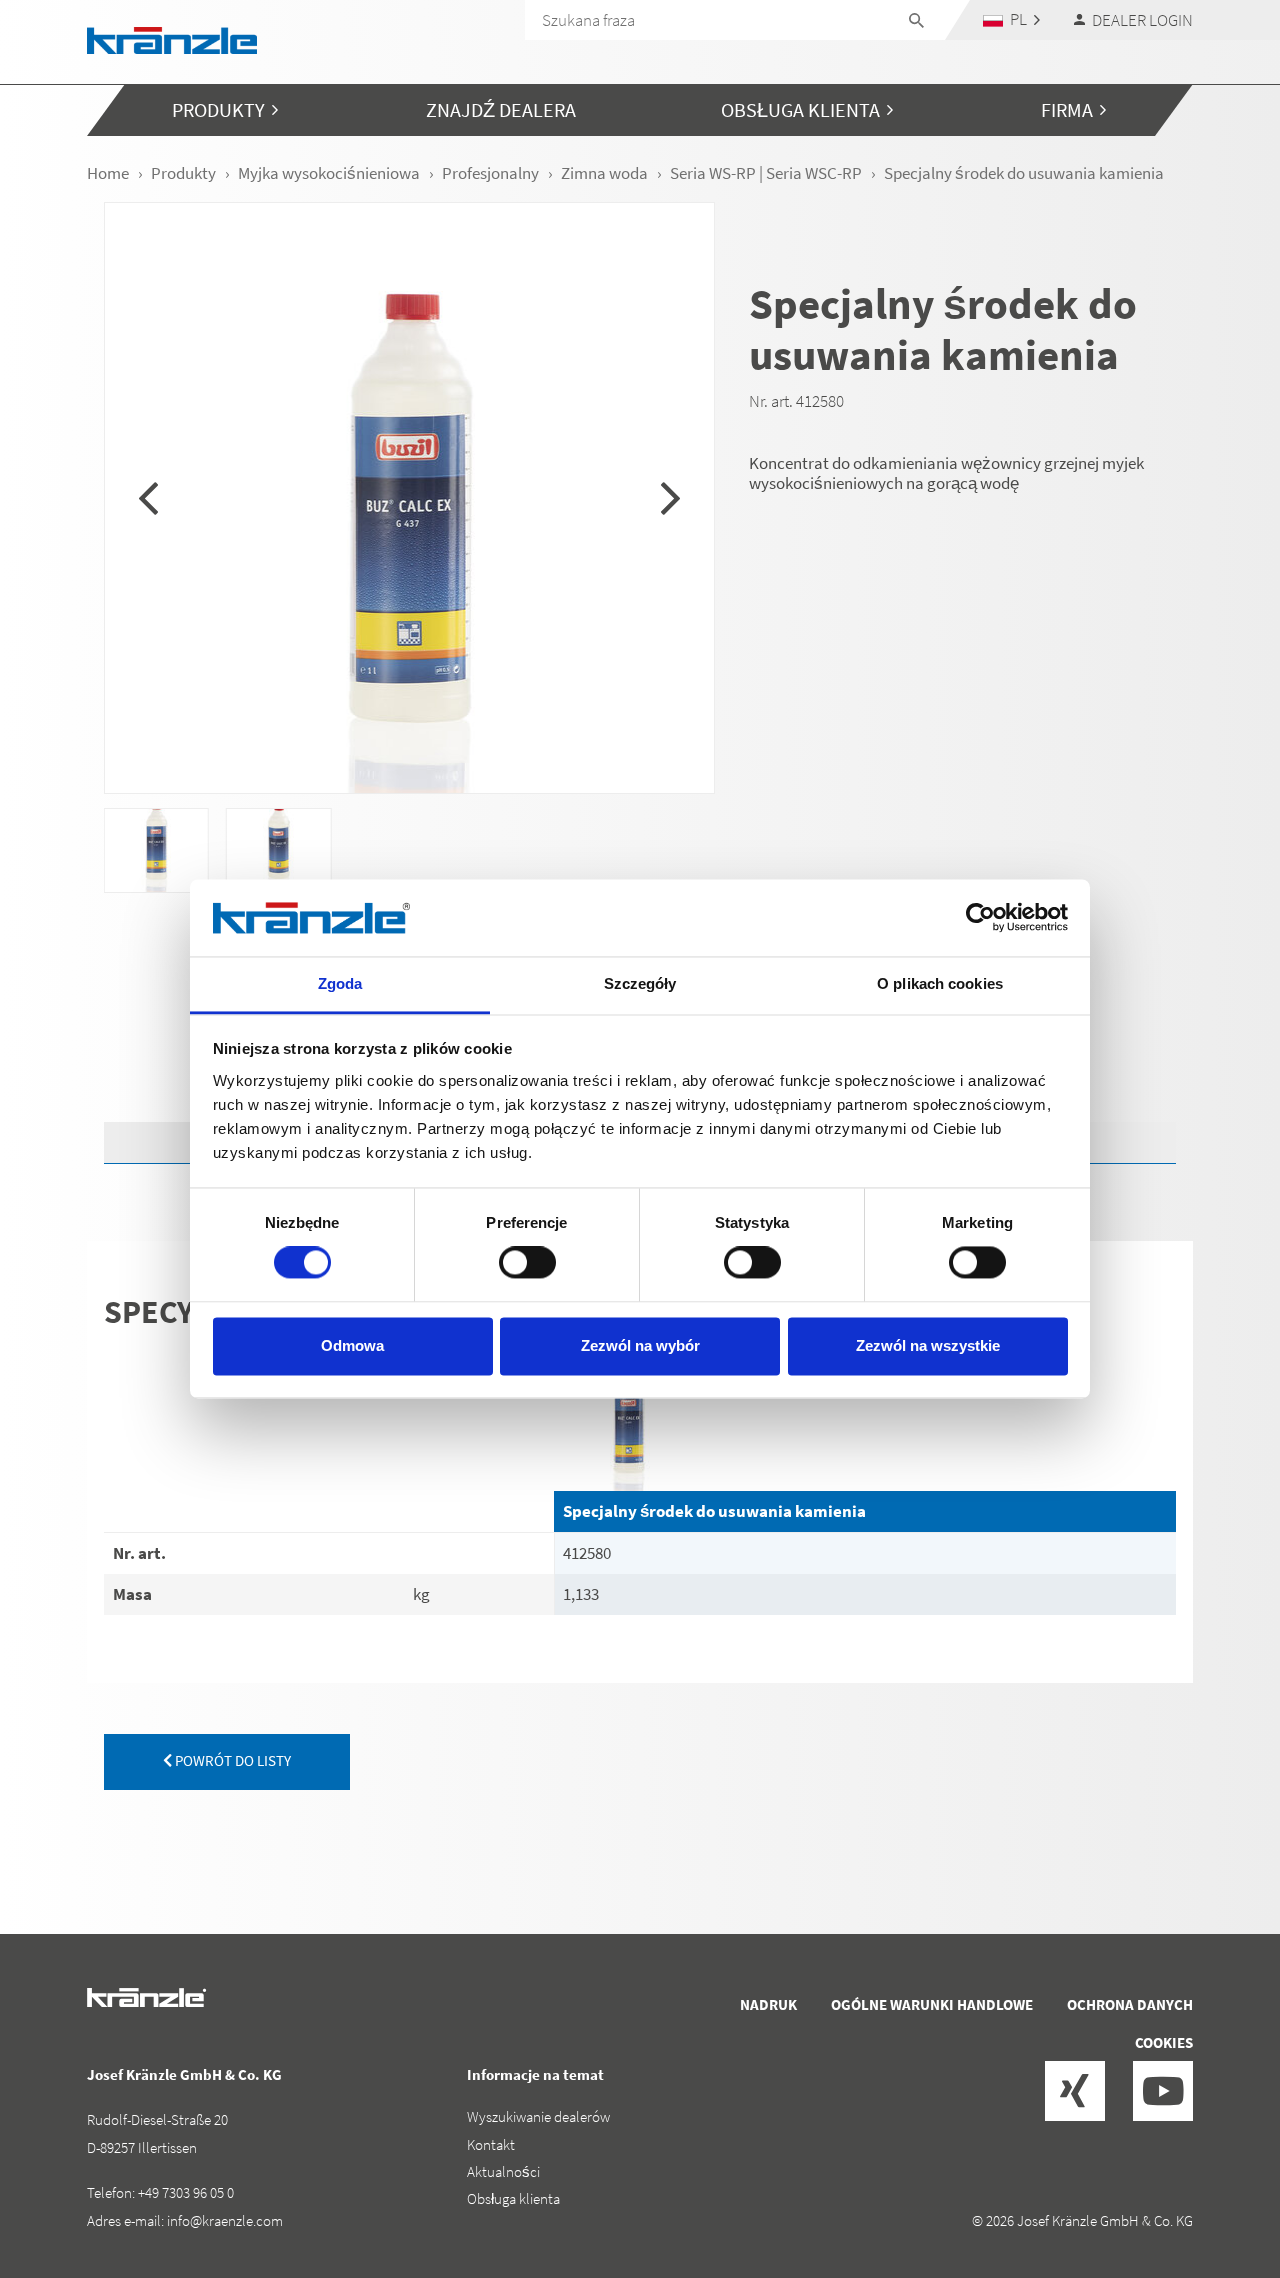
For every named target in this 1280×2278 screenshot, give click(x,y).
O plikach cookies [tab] (940, 983)
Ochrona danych (1130, 2004)
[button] (1012, 19)
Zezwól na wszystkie (928, 1345)
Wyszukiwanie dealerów (538, 2116)
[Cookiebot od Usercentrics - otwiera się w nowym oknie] (980, 918)
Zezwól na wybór (640, 1345)
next (670, 498)
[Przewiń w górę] (1211, 2178)
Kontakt (491, 2144)
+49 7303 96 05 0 (186, 2192)
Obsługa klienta (513, 2198)
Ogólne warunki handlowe (932, 2004)
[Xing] (1075, 2091)
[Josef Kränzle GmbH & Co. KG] (172, 38)
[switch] (527, 1263)
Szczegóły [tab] (640, 983)
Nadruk (768, 2004)
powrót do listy (231, 1760)
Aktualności (503, 2171)
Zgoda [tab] (340, 983)
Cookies (1164, 2042)
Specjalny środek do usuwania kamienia (714, 1511)
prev (148, 498)
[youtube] (1163, 2091)
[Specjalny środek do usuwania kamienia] (865, 1416)
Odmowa (352, 1345)
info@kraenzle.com (225, 2220)
